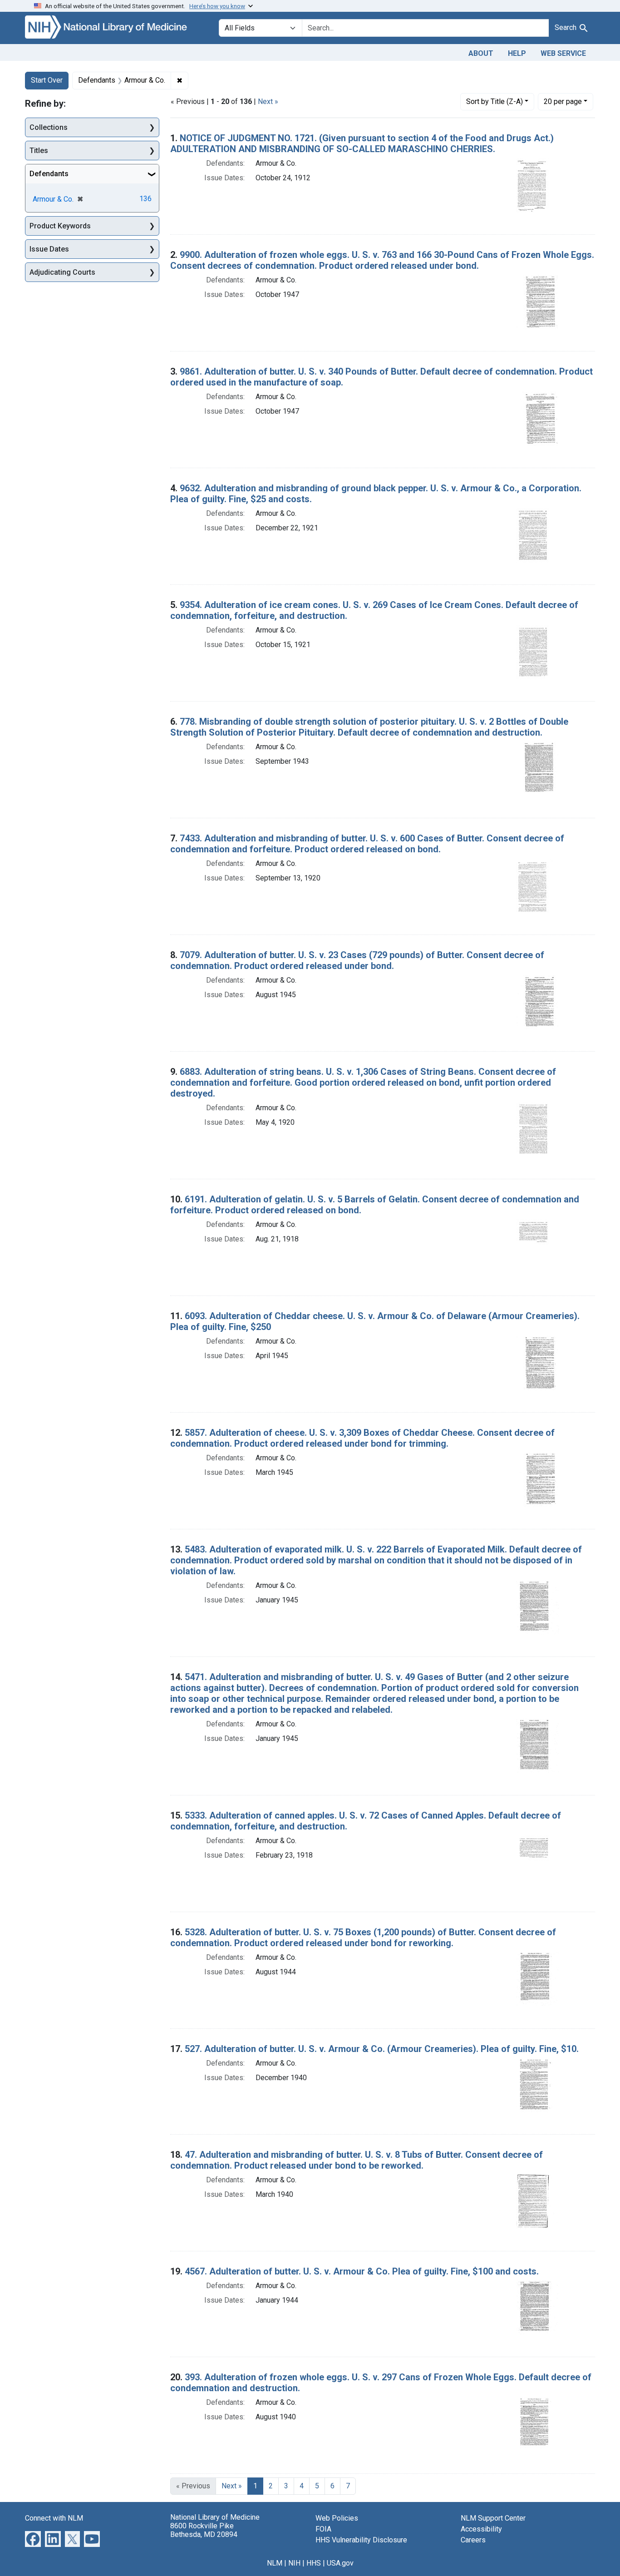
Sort (495, 101)
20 (563, 101)
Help (517, 53)
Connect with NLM (54, 2518)
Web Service (563, 53)
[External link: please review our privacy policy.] (33, 2538)
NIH (294, 2563)
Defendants (49, 174)
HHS (314, 2563)
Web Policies (337, 2518)
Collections (49, 127)
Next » (268, 101)
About (481, 53)
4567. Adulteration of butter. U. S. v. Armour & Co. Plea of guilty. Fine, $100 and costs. (362, 2271)
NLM (275, 2563)
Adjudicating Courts (62, 272)
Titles (39, 151)
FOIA (323, 2529)
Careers (473, 2540)
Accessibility (481, 2529)
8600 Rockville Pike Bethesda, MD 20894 (204, 2530)
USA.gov (340, 2563)
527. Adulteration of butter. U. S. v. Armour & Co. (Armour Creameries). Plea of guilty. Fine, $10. (382, 2049)
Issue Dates (49, 249)
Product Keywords (60, 226)
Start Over (47, 80)
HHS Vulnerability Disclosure (361, 2540)
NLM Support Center (493, 2518)
